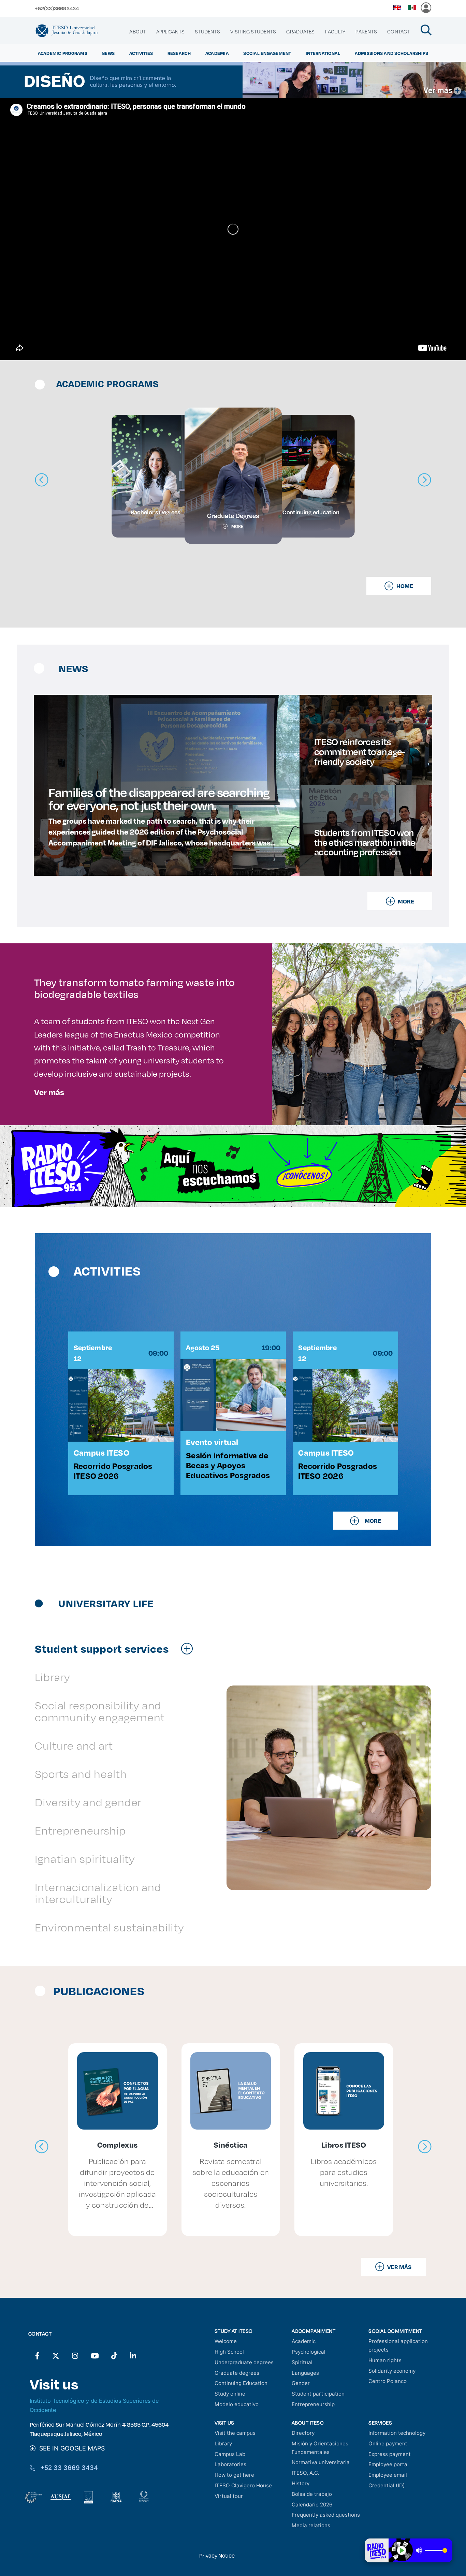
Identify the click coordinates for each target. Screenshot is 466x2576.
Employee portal (389, 2464)
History (301, 2483)
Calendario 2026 (312, 2505)
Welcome (226, 2341)
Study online (230, 2394)
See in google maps (70, 2448)
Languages (305, 2373)
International (323, 53)
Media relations (311, 2525)
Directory (303, 2433)
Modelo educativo (237, 2404)
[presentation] (42, 2147)
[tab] (117, 1648)
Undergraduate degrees (244, 2362)
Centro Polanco (388, 2381)
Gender (301, 2383)
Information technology (397, 2433)
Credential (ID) (387, 2485)
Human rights (385, 2360)
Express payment (390, 2454)
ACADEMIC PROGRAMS (63, 53)
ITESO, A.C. (305, 2473)
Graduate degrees (237, 2373)
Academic (304, 2341)
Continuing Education (241, 2383)
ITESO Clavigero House (243, 2485)
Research (179, 53)
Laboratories (230, 2464)
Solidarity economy (392, 2371)
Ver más (49, 1092)
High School (229, 2352)
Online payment (388, 2443)
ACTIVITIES (141, 53)
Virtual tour (229, 2496)
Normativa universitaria (321, 2462)
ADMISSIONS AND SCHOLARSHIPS (392, 53)
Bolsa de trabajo (312, 2494)
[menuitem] (137, 32)
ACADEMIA (217, 53)
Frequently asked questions (326, 2515)
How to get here (234, 2475)
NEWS (108, 53)
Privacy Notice (217, 2555)
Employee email (388, 2475)
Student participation (318, 2394)
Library (223, 2443)
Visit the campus (235, 2433)
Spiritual (302, 2362)
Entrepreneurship (313, 2404)
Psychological (309, 2352)
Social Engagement (267, 53)
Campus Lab (230, 2454)
